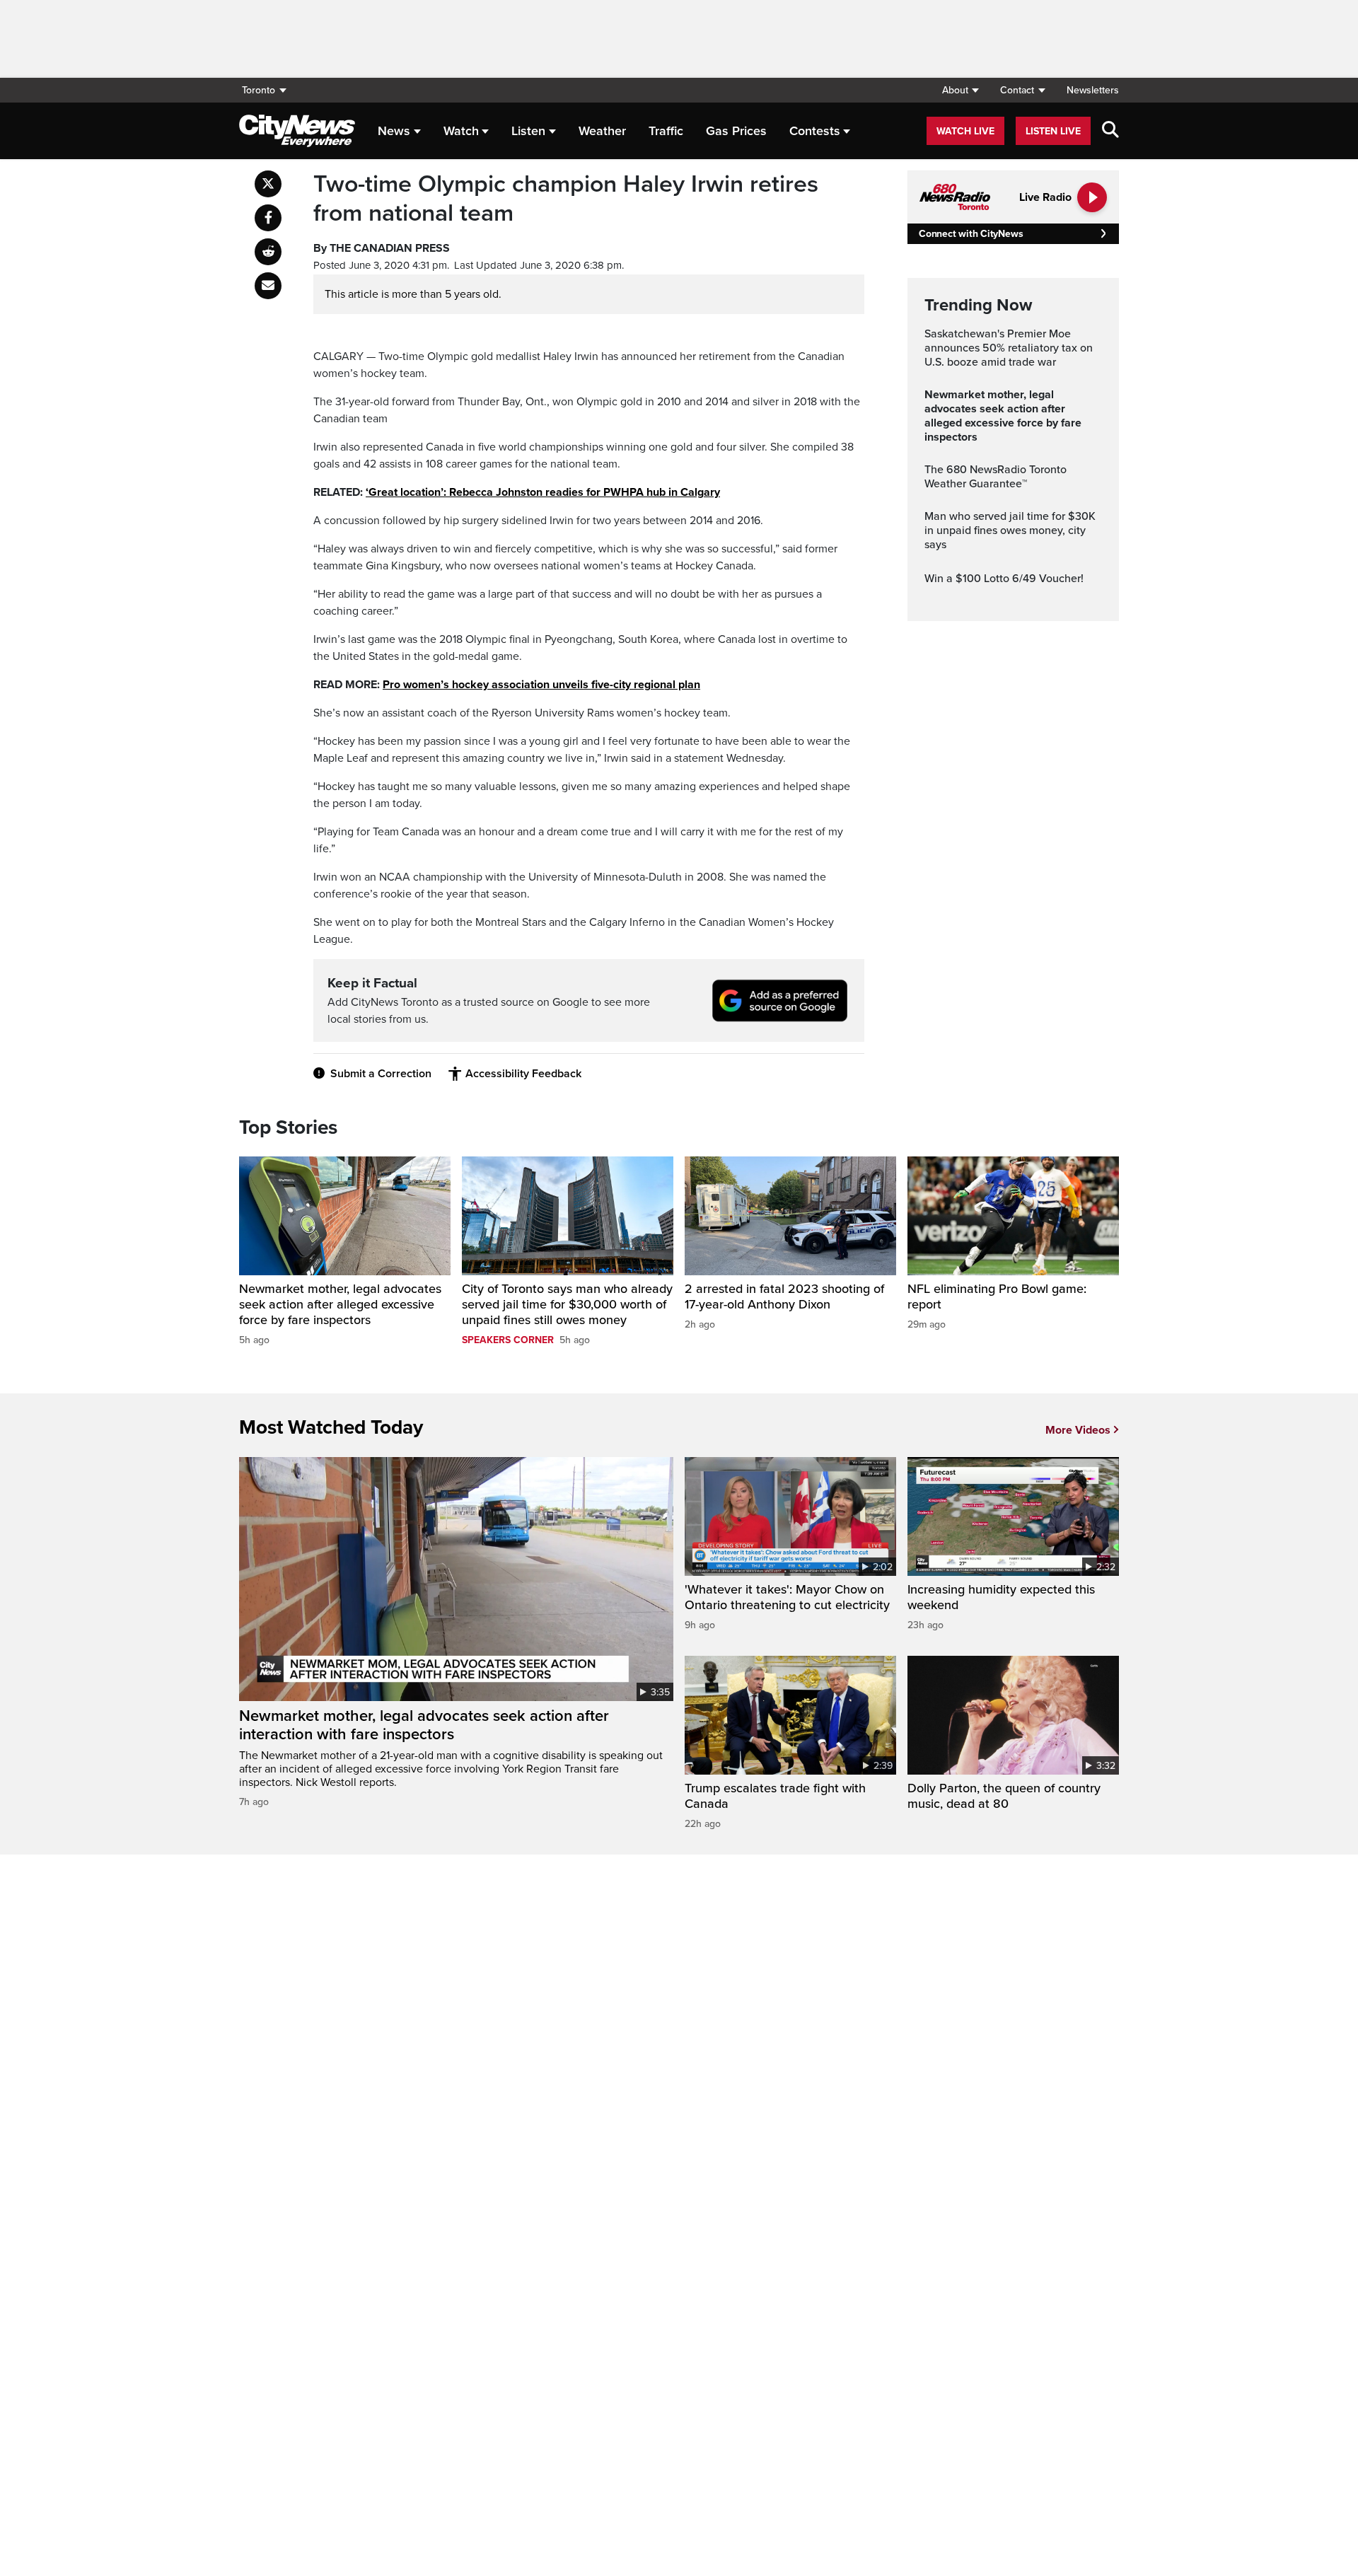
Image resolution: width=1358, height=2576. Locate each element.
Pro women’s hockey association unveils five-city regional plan (541, 685)
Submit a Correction (381, 1074)
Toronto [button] (259, 90)
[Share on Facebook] (268, 218)
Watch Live (965, 131)
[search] (1110, 131)
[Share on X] (268, 184)
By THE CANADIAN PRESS (382, 248)
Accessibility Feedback (523, 1074)
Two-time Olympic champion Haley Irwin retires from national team (566, 199)
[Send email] (268, 286)
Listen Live (1053, 131)
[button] (960, 90)
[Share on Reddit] (268, 252)
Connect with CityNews (971, 234)
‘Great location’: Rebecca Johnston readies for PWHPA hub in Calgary (543, 492)
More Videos (1078, 1430)
